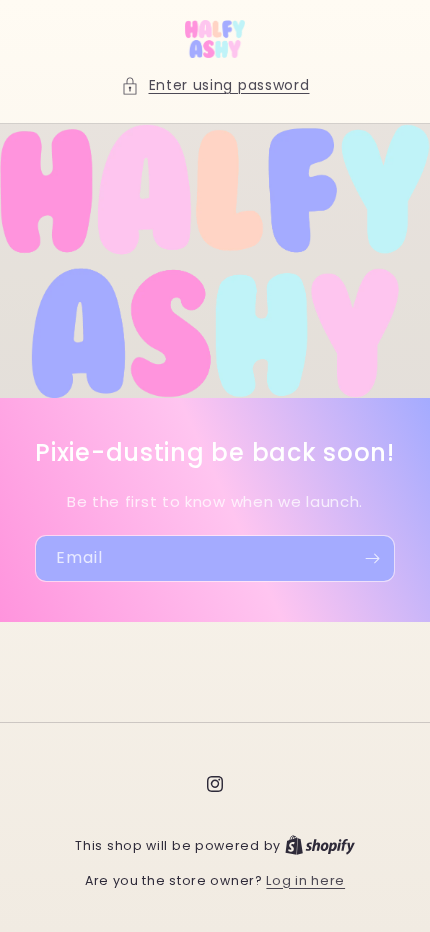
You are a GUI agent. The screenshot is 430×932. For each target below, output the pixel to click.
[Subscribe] (372, 558)
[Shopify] (320, 845)
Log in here (305, 880)
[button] (215, 85)
